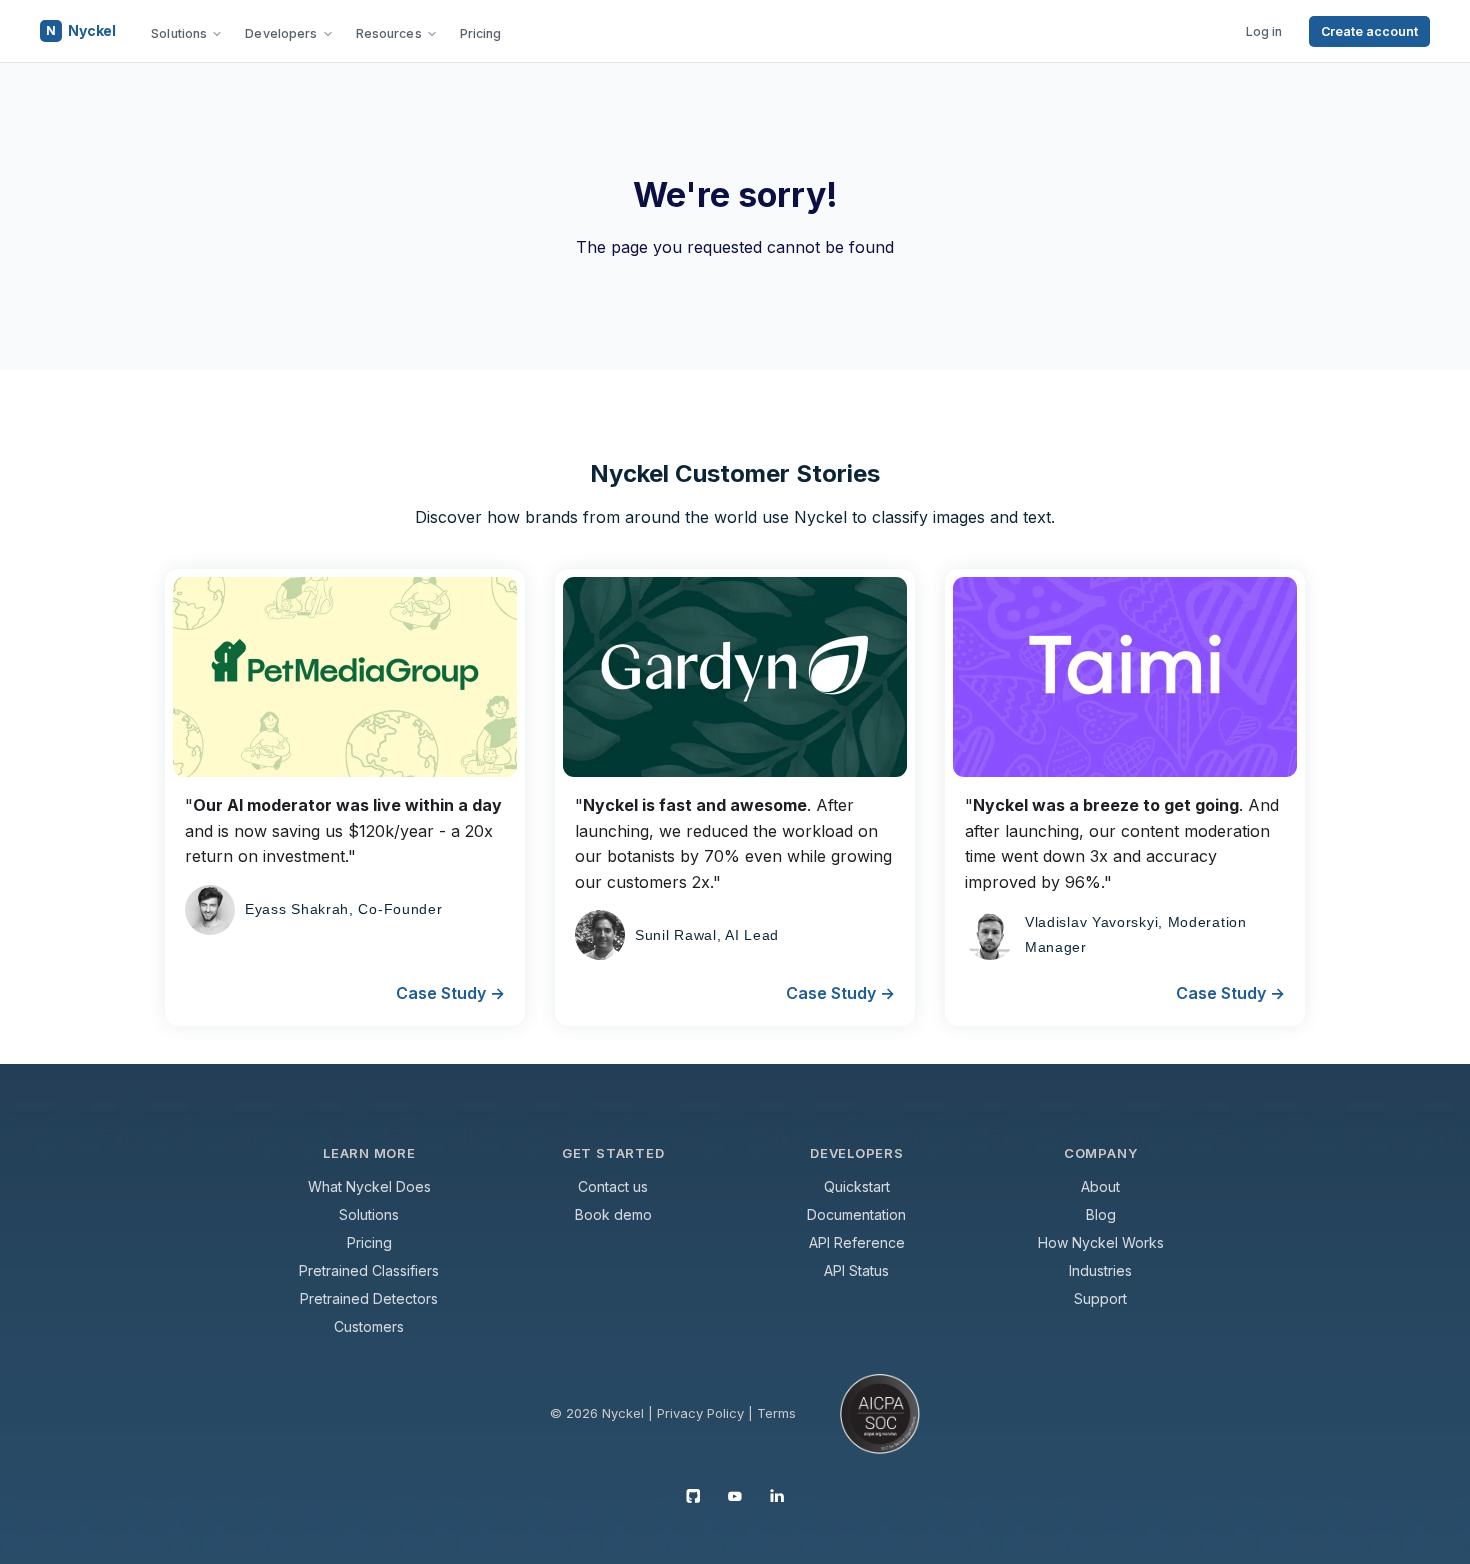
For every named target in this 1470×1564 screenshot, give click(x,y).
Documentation (856, 1214)
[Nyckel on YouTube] (735, 1495)
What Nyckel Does (369, 1186)
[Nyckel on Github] (693, 1495)
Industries (1100, 1270)
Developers (281, 33)
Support (1100, 1298)
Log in (1264, 31)
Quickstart (857, 1186)
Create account (1369, 31)
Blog (1101, 1214)
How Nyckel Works (1101, 1242)
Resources (389, 33)
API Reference (857, 1242)
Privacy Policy (700, 1413)
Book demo (613, 1214)
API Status (856, 1270)
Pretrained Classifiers (369, 1270)
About (1100, 1186)
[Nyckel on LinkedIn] (777, 1495)
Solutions (179, 33)
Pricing (481, 33)
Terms (776, 1413)
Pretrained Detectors (369, 1298)
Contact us (613, 1186)
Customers (369, 1326)
